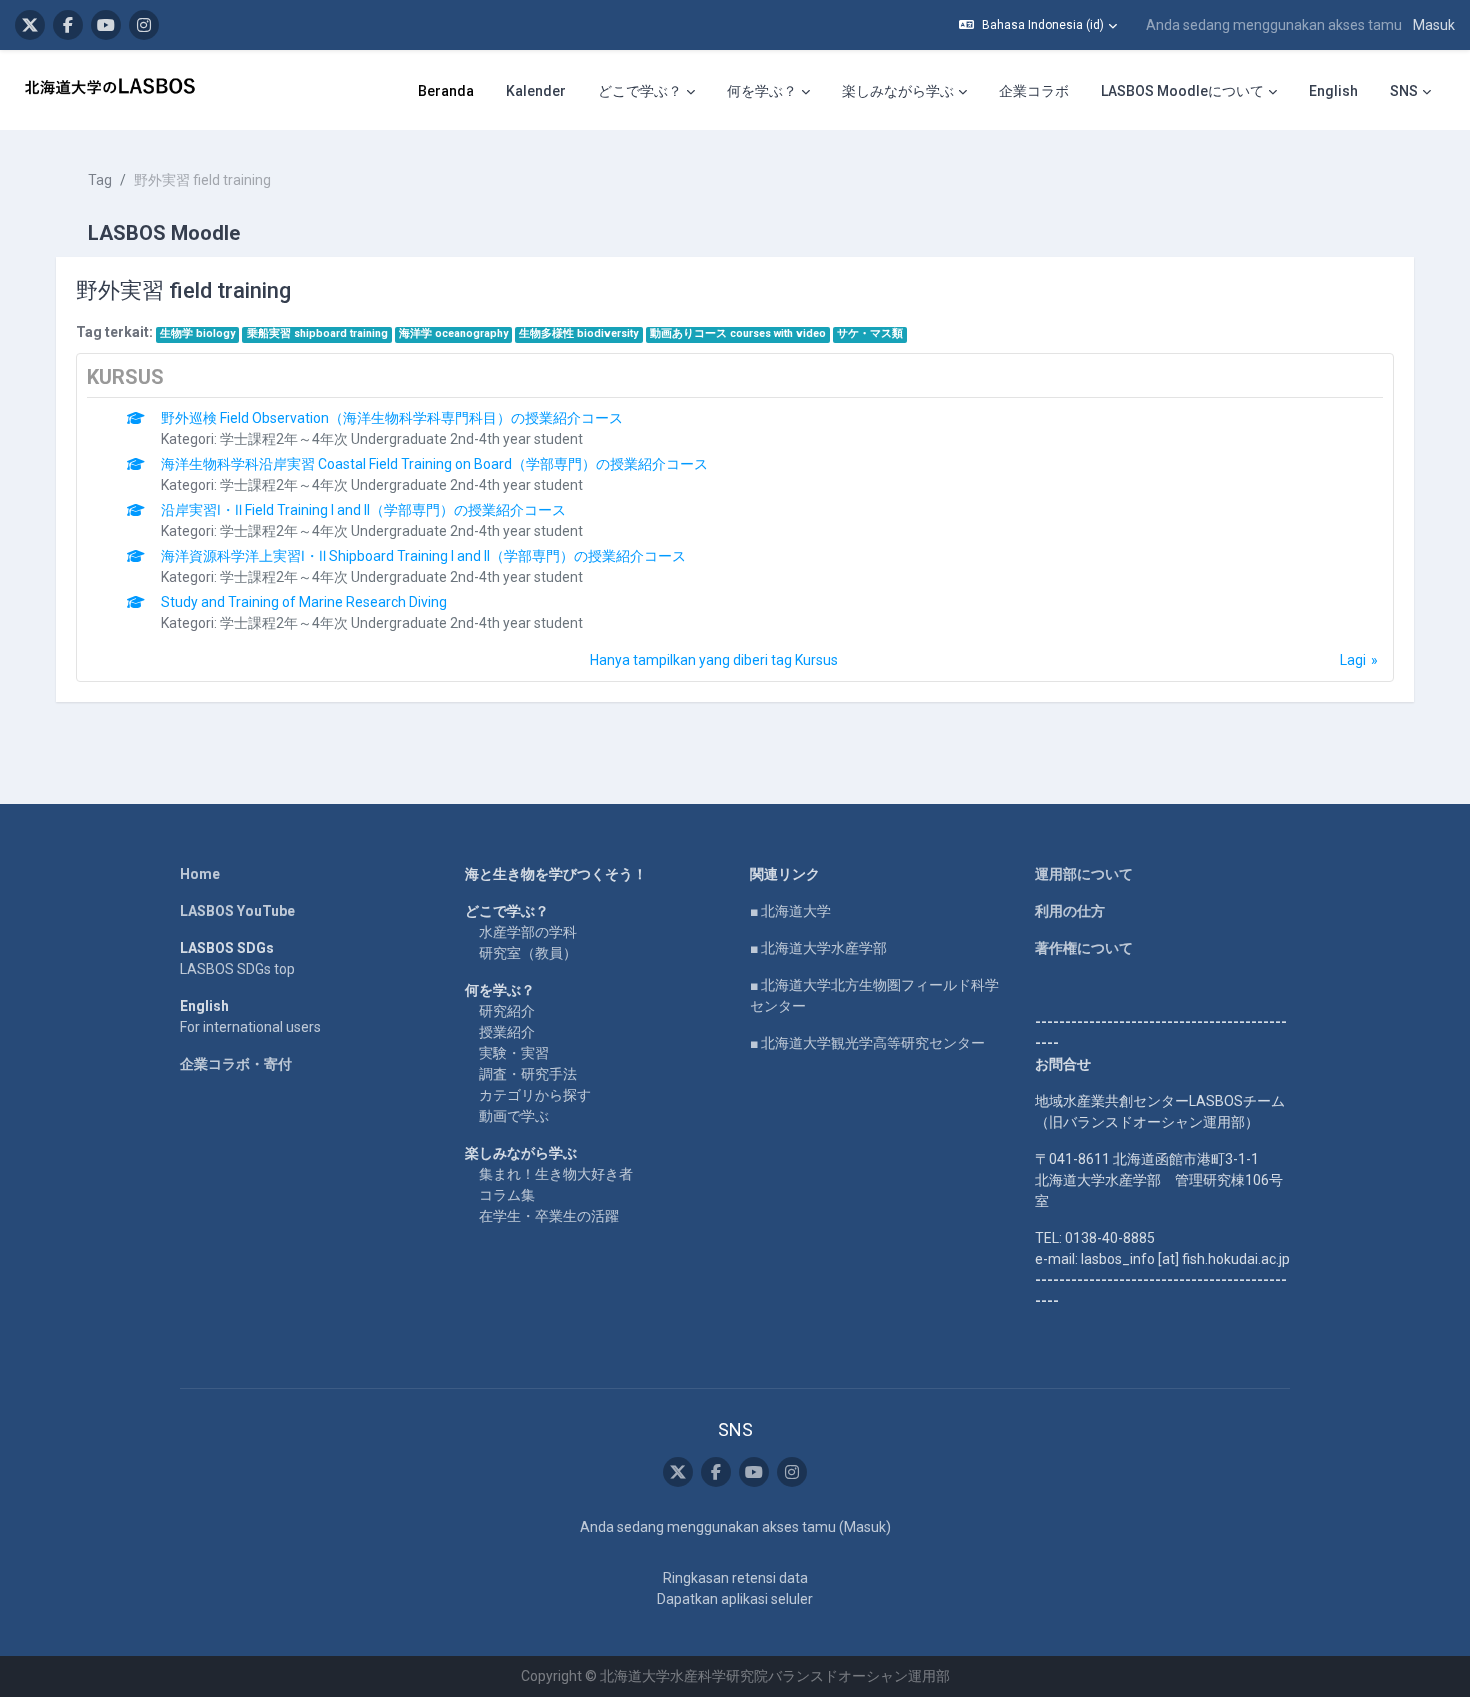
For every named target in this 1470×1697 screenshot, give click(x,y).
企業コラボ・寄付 (236, 1064)
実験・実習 (514, 1053)
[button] (1038, 25)
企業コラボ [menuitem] (1034, 91)
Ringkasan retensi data (735, 1578)
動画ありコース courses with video (738, 333)
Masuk (1434, 25)
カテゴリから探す (535, 1095)
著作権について (1084, 948)
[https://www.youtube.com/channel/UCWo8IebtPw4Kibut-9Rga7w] (106, 25)
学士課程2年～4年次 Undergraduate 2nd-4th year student (401, 439)
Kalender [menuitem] (536, 91)
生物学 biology (197, 333)
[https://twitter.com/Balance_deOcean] (30, 25)
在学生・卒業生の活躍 (549, 1216)
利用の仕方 (1070, 911)
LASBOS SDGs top (237, 969)
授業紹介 (507, 1032)
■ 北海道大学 (790, 911)
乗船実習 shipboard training (317, 333)
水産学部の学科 (528, 932)
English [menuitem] (1333, 91)
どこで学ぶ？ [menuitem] (640, 91)
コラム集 (507, 1195)
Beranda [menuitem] (446, 91)
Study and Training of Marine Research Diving (304, 602)
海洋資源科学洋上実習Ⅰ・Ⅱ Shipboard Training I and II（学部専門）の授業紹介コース (423, 556)
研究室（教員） (528, 953)
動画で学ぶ (514, 1116)
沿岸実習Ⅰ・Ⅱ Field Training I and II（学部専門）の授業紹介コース (363, 510)
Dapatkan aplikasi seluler (735, 1599)
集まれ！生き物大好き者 (556, 1174)
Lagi (1353, 660)
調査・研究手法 (528, 1074)
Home (200, 874)
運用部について (1084, 874)
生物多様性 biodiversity (578, 333)
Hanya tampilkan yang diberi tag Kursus (714, 660)
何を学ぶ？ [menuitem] (762, 91)
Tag (100, 180)
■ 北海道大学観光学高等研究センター (867, 1043)
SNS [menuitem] (1404, 91)
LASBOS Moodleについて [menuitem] (1182, 91)
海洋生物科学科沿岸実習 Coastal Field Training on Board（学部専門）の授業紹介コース (434, 464)
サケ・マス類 (870, 333)
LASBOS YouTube (237, 911)
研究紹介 (507, 1011)
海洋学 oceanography (453, 333)
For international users (250, 1027)
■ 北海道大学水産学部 (818, 948)
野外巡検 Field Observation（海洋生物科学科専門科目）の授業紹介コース (392, 418)
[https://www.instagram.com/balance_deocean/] (144, 25)
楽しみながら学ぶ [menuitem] (898, 91)
